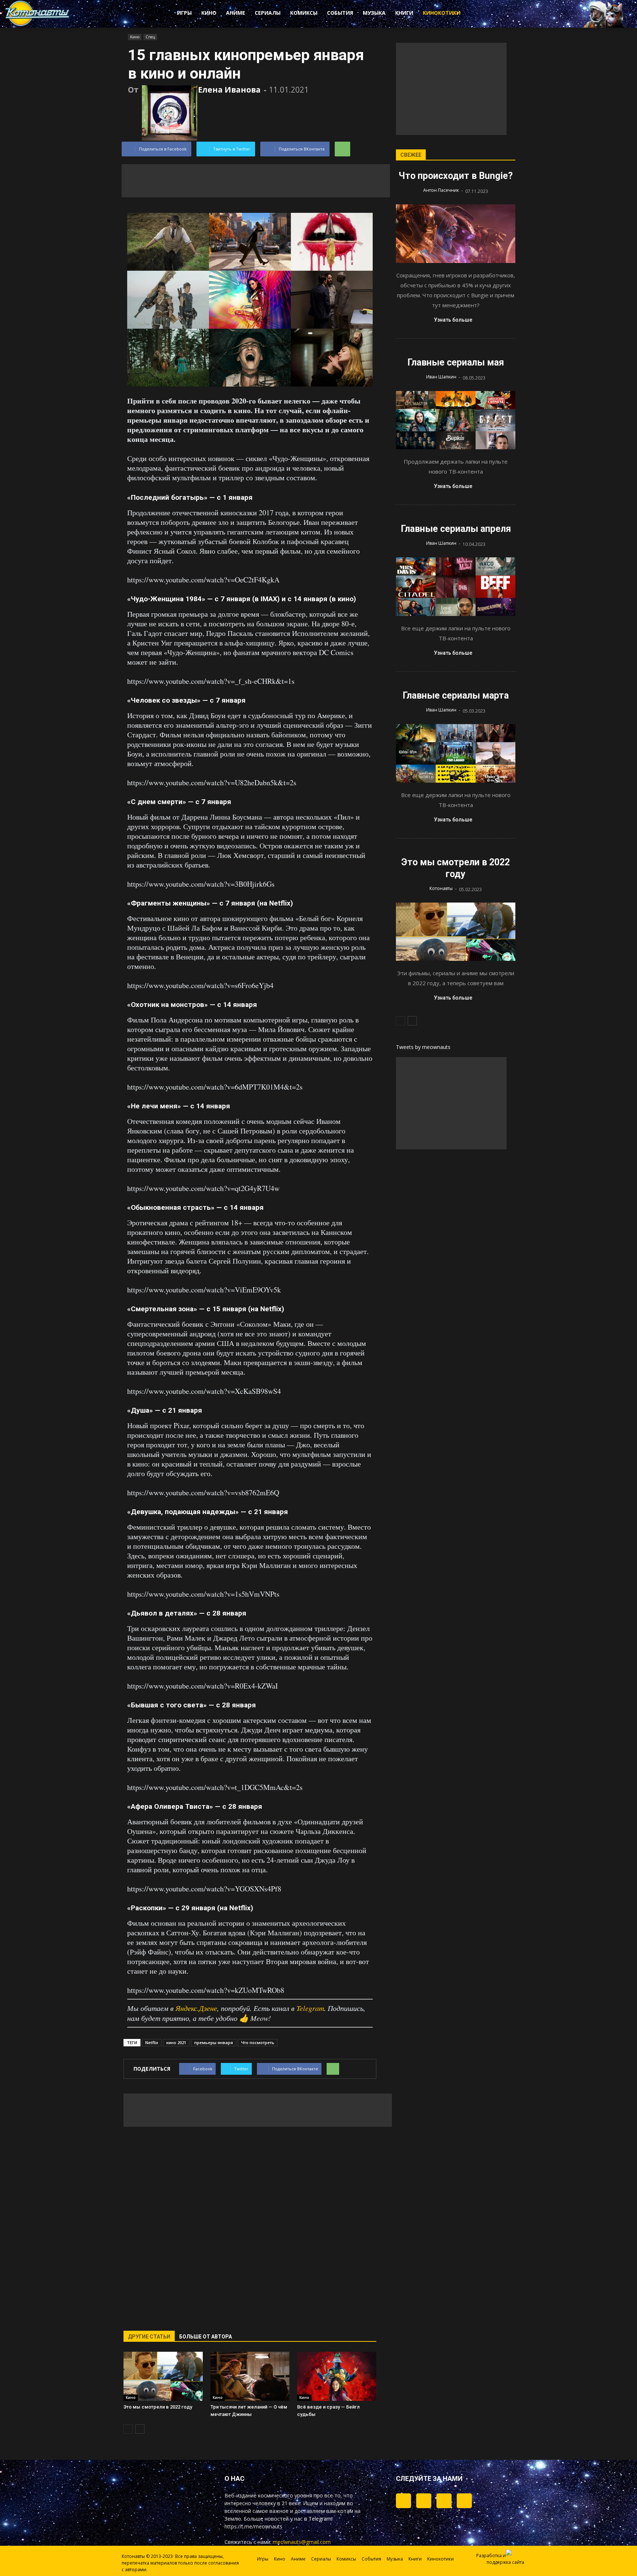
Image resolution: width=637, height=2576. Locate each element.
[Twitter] (424, 2501)
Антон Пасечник (441, 190)
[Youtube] (464, 2501)
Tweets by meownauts (423, 1047)
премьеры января (214, 2042)
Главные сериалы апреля (456, 529)
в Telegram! (318, 2519)
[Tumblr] (403, 2501)
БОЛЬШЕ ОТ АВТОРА (206, 2337)
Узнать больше (453, 320)
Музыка (374, 13)
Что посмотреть (258, 2042)
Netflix (152, 2042)
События (340, 13)
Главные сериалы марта (456, 695)
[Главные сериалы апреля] (456, 587)
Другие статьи (149, 2337)
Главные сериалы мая (456, 362)
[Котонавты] (38, 25)
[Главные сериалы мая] (456, 420)
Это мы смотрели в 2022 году (158, 2407)
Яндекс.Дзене (196, 2008)
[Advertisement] (256, 181)
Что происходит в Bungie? (456, 176)
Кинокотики (442, 13)
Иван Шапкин (441, 377)
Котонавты (441, 888)
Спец (150, 37)
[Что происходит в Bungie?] (456, 234)
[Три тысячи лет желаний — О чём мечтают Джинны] (250, 2376)
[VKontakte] (444, 2501)
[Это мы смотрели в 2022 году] (163, 2376)
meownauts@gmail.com (302, 2542)
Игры (184, 13)
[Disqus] (250, 2224)
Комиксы (304, 13)
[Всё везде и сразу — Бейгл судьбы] (337, 2376)
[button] (495, 14)
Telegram (310, 2008)
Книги (404, 13)
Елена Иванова (229, 90)
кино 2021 (176, 2042)
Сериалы (268, 13)
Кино (209, 13)
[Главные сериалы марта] (456, 753)
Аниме (236, 13)
